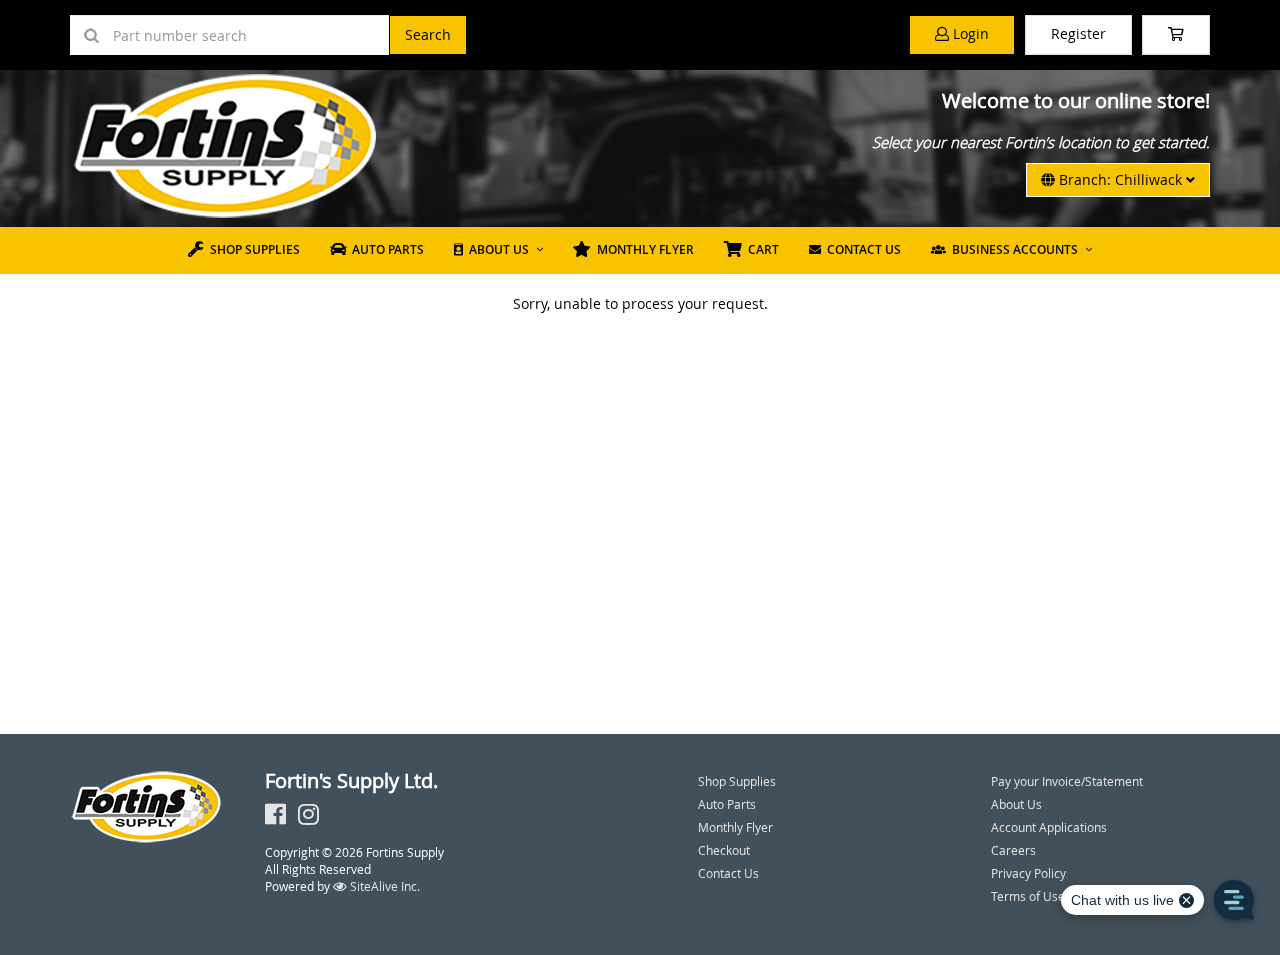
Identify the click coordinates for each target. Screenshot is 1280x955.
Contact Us (861, 249)
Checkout (724, 850)
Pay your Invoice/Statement (1067, 781)
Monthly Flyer (642, 249)
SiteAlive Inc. (383, 886)
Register (1078, 33)
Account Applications (1049, 827)
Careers (1013, 850)
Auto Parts (385, 249)
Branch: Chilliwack (1120, 179)
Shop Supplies (252, 249)
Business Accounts (1012, 249)
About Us (496, 249)
